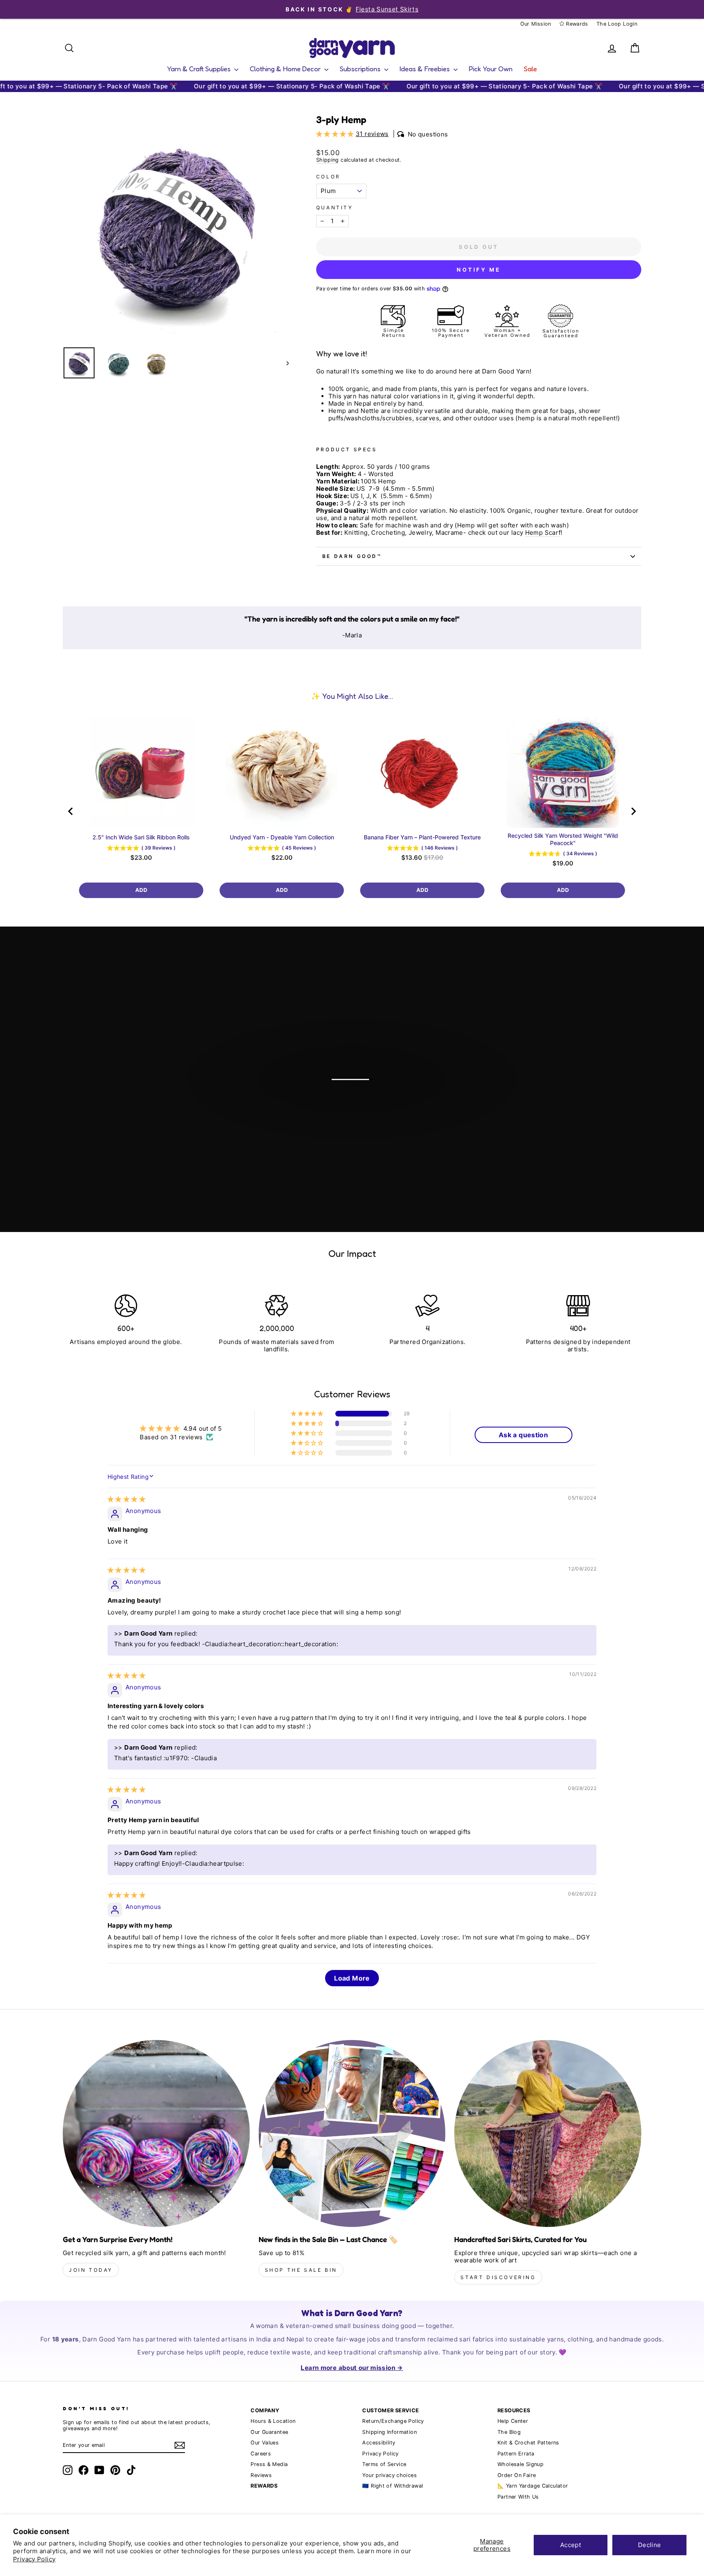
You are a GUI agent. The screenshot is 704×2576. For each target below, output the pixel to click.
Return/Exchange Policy (393, 2421)
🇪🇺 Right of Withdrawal (393, 2486)
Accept (571, 2545)
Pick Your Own (491, 69)
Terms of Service (384, 2464)
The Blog (509, 2432)
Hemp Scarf (543, 533)
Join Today (91, 2270)
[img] (126, 1499)
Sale (530, 69)
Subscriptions (361, 69)
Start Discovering (498, 2277)
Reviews (261, 2475)
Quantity (335, 208)
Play (356, 1111)
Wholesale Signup (520, 2464)
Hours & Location (273, 2421)
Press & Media (269, 2464)
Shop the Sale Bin (301, 2270)
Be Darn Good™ (352, 556)
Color (328, 177)
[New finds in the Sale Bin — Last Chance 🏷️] (352, 2133)
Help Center (513, 2421)
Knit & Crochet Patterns (528, 2443)
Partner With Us (518, 2497)
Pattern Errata (516, 2454)
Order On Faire (517, 2475)
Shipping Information (389, 2432)
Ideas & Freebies (426, 69)
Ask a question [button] (523, 1435)
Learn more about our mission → (352, 2368)
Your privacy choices (389, 2475)
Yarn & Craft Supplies (200, 69)
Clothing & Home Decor (286, 69)
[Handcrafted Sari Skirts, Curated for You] (548, 2133)
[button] (336, 134)
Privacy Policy (34, 2559)
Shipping (328, 160)
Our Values (265, 2443)
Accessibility (379, 2443)
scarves (427, 418)
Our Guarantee (269, 2432)
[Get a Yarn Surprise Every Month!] (156, 2133)
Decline (650, 2545)
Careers (261, 2454)
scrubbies (397, 418)
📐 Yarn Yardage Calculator (533, 2486)
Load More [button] (352, 1978)
